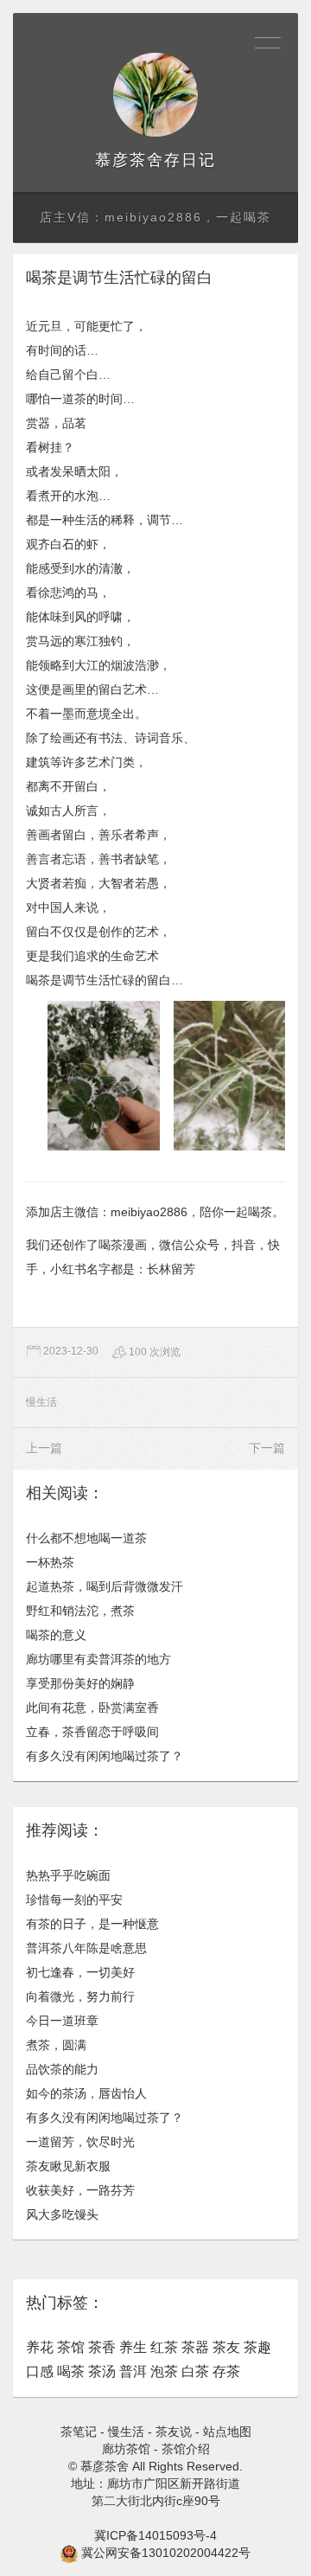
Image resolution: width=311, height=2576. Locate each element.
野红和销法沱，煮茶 (80, 1611)
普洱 (133, 2371)
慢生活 (41, 1402)
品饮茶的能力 (62, 2069)
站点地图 (227, 2432)
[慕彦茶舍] (155, 95)
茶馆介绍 (186, 2449)
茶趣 (257, 2347)
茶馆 (71, 2347)
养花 (40, 2347)
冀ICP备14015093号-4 (155, 2535)
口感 (40, 2371)
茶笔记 (79, 2432)
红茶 (164, 2347)
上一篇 (44, 1448)
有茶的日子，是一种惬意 (92, 1924)
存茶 (226, 2371)
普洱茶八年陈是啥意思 (86, 1948)
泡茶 (164, 2371)
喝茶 (71, 2371)
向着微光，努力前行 (80, 1996)
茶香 (102, 2347)
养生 (133, 2347)
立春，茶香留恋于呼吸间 (92, 1732)
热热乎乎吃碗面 (68, 1875)
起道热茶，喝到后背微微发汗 (105, 1586)
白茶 (195, 2371)
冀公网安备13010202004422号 (166, 2553)
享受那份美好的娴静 (80, 1683)
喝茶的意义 (56, 1635)
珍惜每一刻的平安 (74, 1900)
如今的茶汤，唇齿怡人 (86, 2093)
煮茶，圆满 (56, 2045)
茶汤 (102, 2371)
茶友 (226, 2347)
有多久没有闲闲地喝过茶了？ (105, 1756)
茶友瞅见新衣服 (68, 2166)
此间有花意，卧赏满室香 (92, 1708)
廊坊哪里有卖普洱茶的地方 (98, 1659)
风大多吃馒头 (62, 2214)
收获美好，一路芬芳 (80, 2190)
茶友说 (174, 2432)
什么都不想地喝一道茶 (86, 1538)
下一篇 (267, 1448)
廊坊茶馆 (126, 2449)
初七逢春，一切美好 (80, 1972)
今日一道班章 (62, 2021)
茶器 (195, 2347)
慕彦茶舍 (130, 160)
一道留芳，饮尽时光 (80, 2142)
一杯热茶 (50, 1562)
